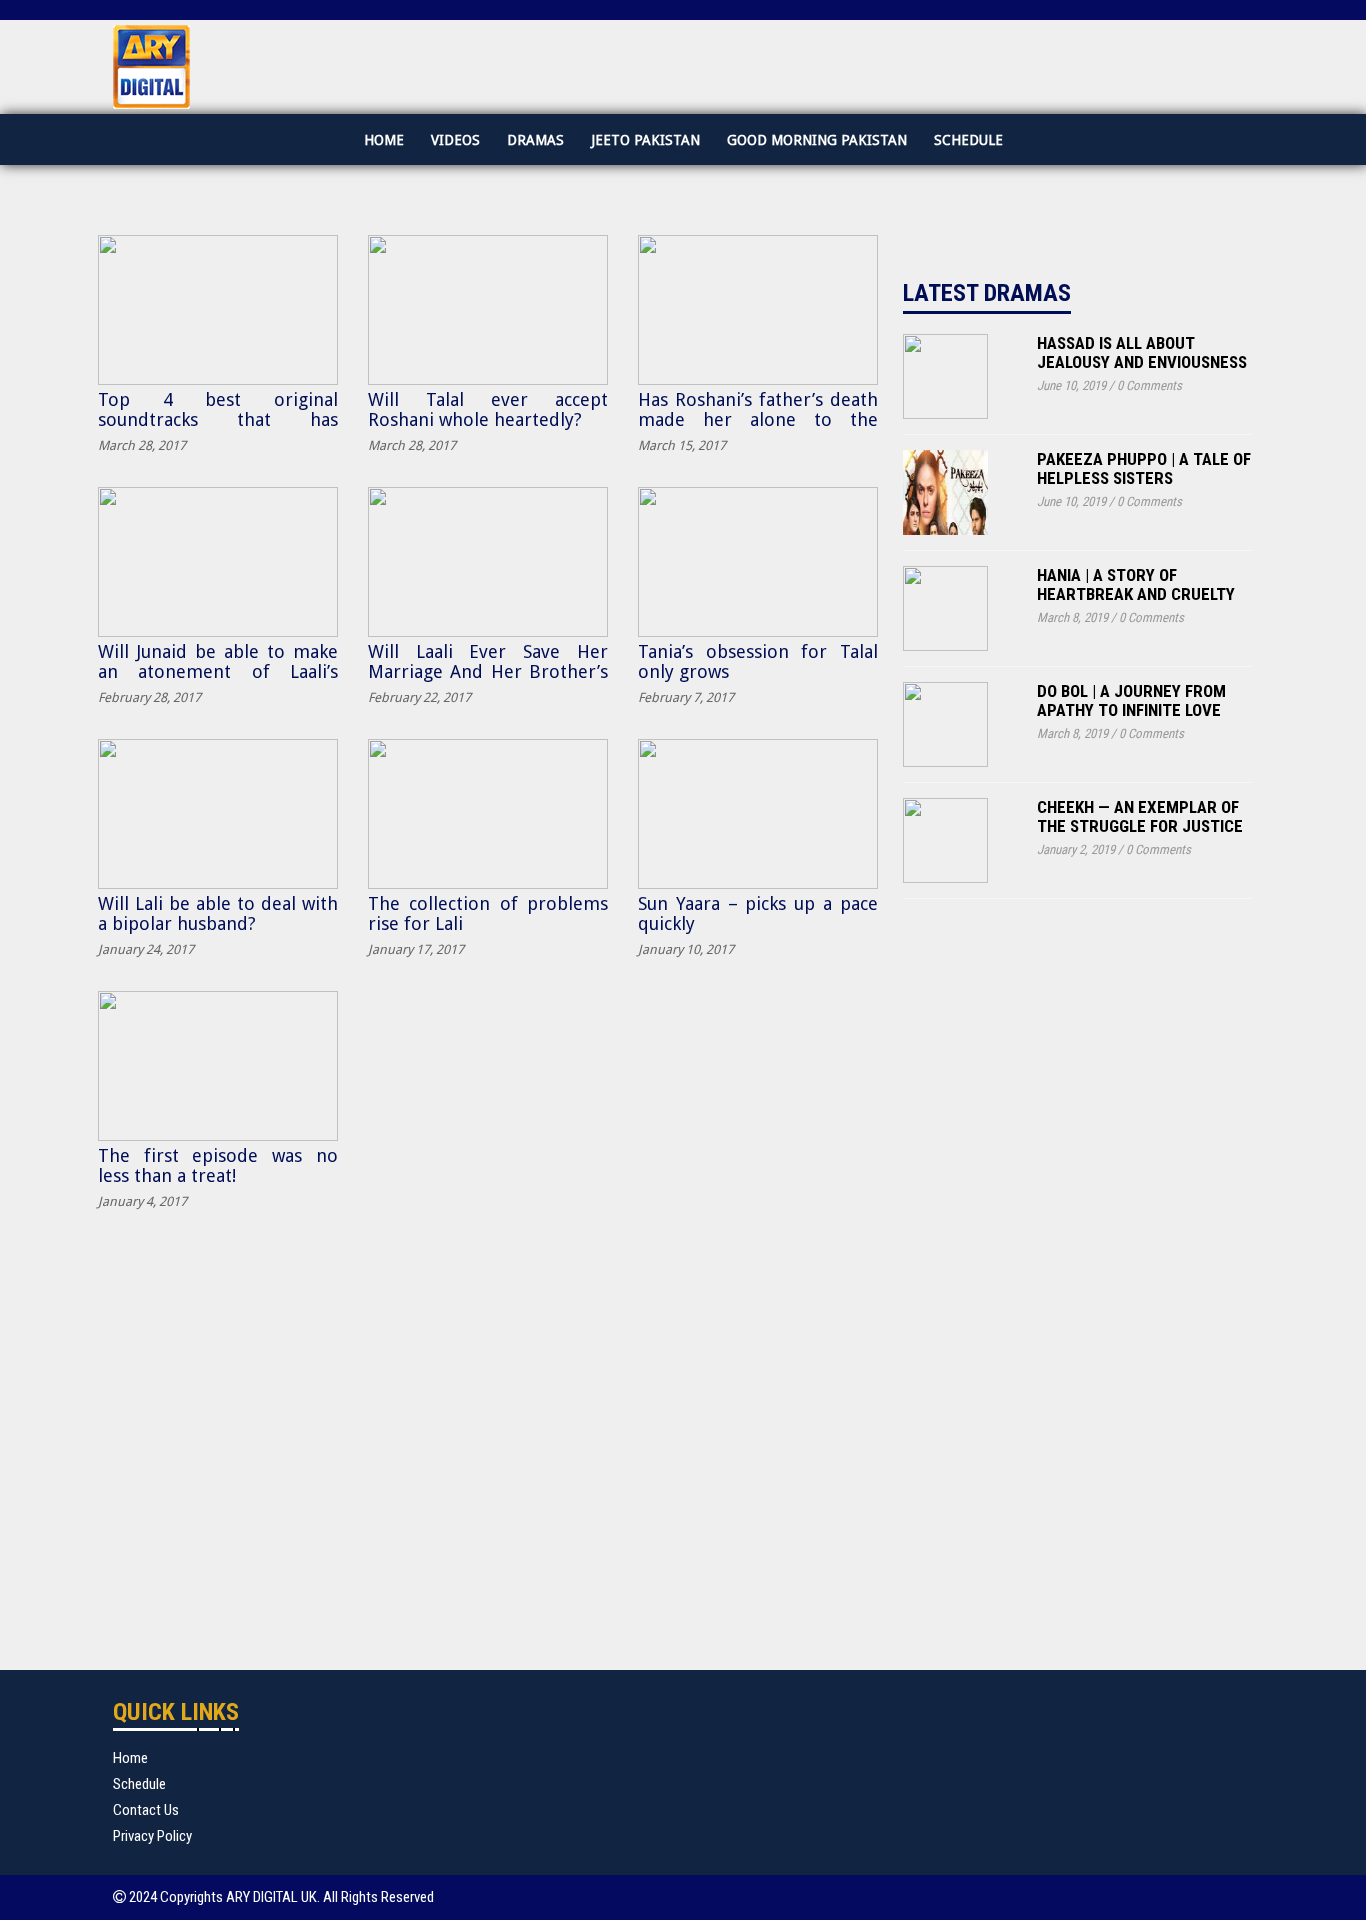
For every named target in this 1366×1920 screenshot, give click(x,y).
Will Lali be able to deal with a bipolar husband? (218, 913)
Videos (455, 140)
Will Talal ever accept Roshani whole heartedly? (488, 409)
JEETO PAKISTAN (645, 140)
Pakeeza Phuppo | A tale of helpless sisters (1144, 468)
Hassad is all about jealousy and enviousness (1142, 352)
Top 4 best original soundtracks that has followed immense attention (218, 419)
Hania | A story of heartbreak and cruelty (1136, 584)
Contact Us (146, 1810)
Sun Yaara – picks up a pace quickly (758, 913)
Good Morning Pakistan (817, 140)
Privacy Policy (152, 1836)
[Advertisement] (1053, 1269)
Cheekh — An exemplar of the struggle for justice (1140, 816)
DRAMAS (535, 140)
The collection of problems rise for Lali (488, 913)
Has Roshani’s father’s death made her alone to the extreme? (758, 419)
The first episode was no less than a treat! (218, 1165)
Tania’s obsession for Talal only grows (758, 661)
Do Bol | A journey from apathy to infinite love (1131, 700)
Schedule (968, 140)
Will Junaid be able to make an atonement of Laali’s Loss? (218, 671)
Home (384, 140)
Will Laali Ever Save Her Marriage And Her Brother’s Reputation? (488, 671)
